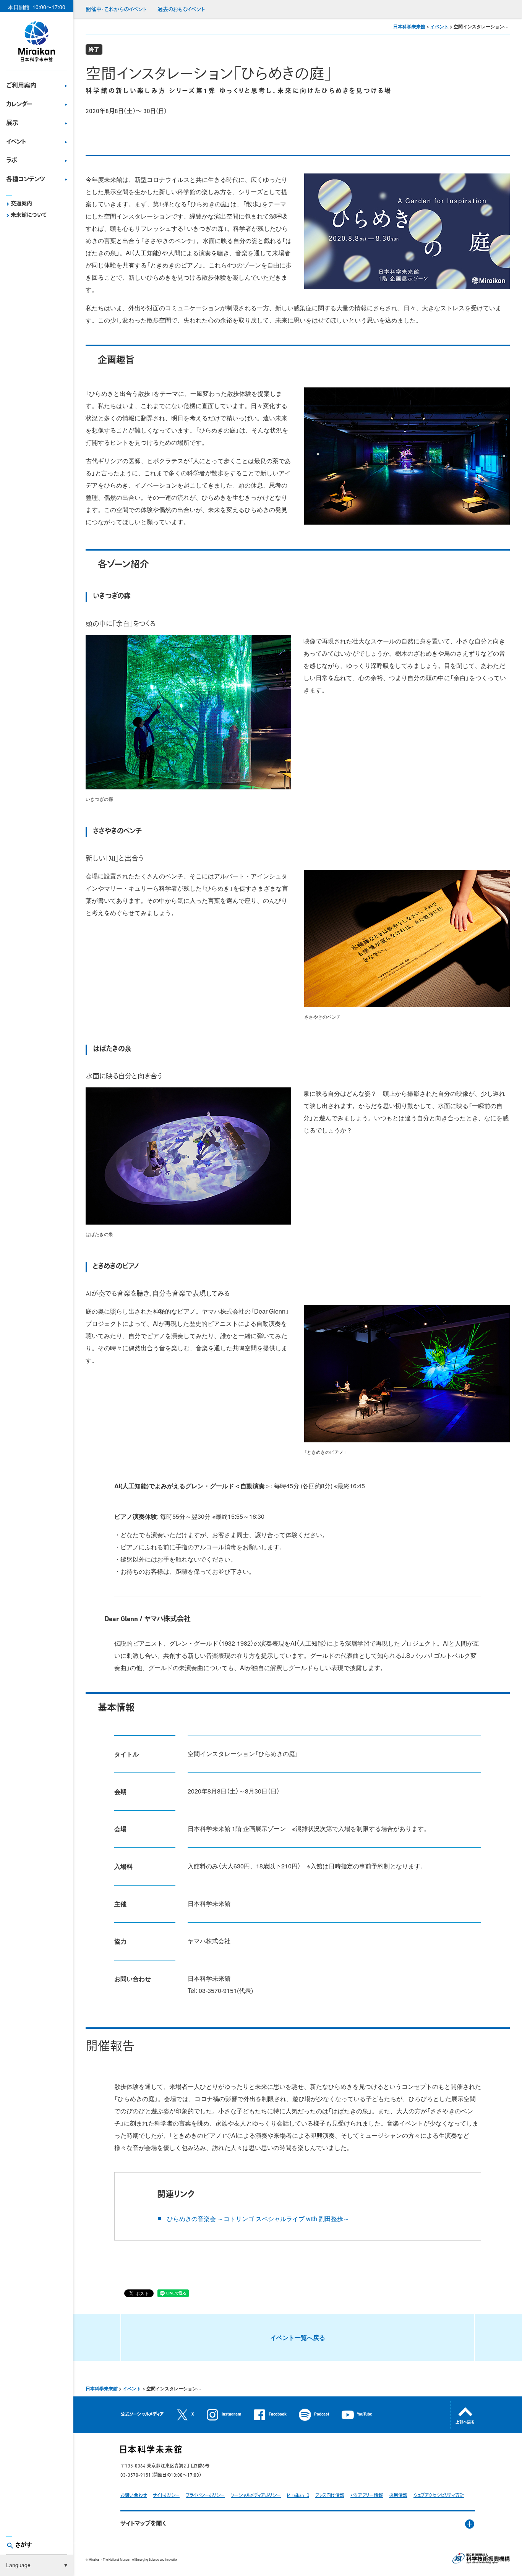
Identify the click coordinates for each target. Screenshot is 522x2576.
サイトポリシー (166, 2496)
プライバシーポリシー (205, 2496)
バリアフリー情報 (367, 2496)
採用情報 (398, 2496)
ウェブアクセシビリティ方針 (439, 2496)
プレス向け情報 (330, 2496)
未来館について (29, 215)
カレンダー (19, 105)
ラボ (12, 161)
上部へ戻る (465, 2423)
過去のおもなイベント (181, 10)
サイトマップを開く (143, 2524)
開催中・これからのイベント (116, 10)
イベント (16, 142)
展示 (12, 123)
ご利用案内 (21, 86)
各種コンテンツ (26, 180)
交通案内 (21, 204)
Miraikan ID (298, 2496)
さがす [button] (24, 2545)
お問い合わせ (134, 2496)
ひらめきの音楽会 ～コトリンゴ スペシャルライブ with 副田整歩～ (258, 2219)
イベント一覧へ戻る (298, 2337)
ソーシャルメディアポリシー (256, 2496)
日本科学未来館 (409, 26)
